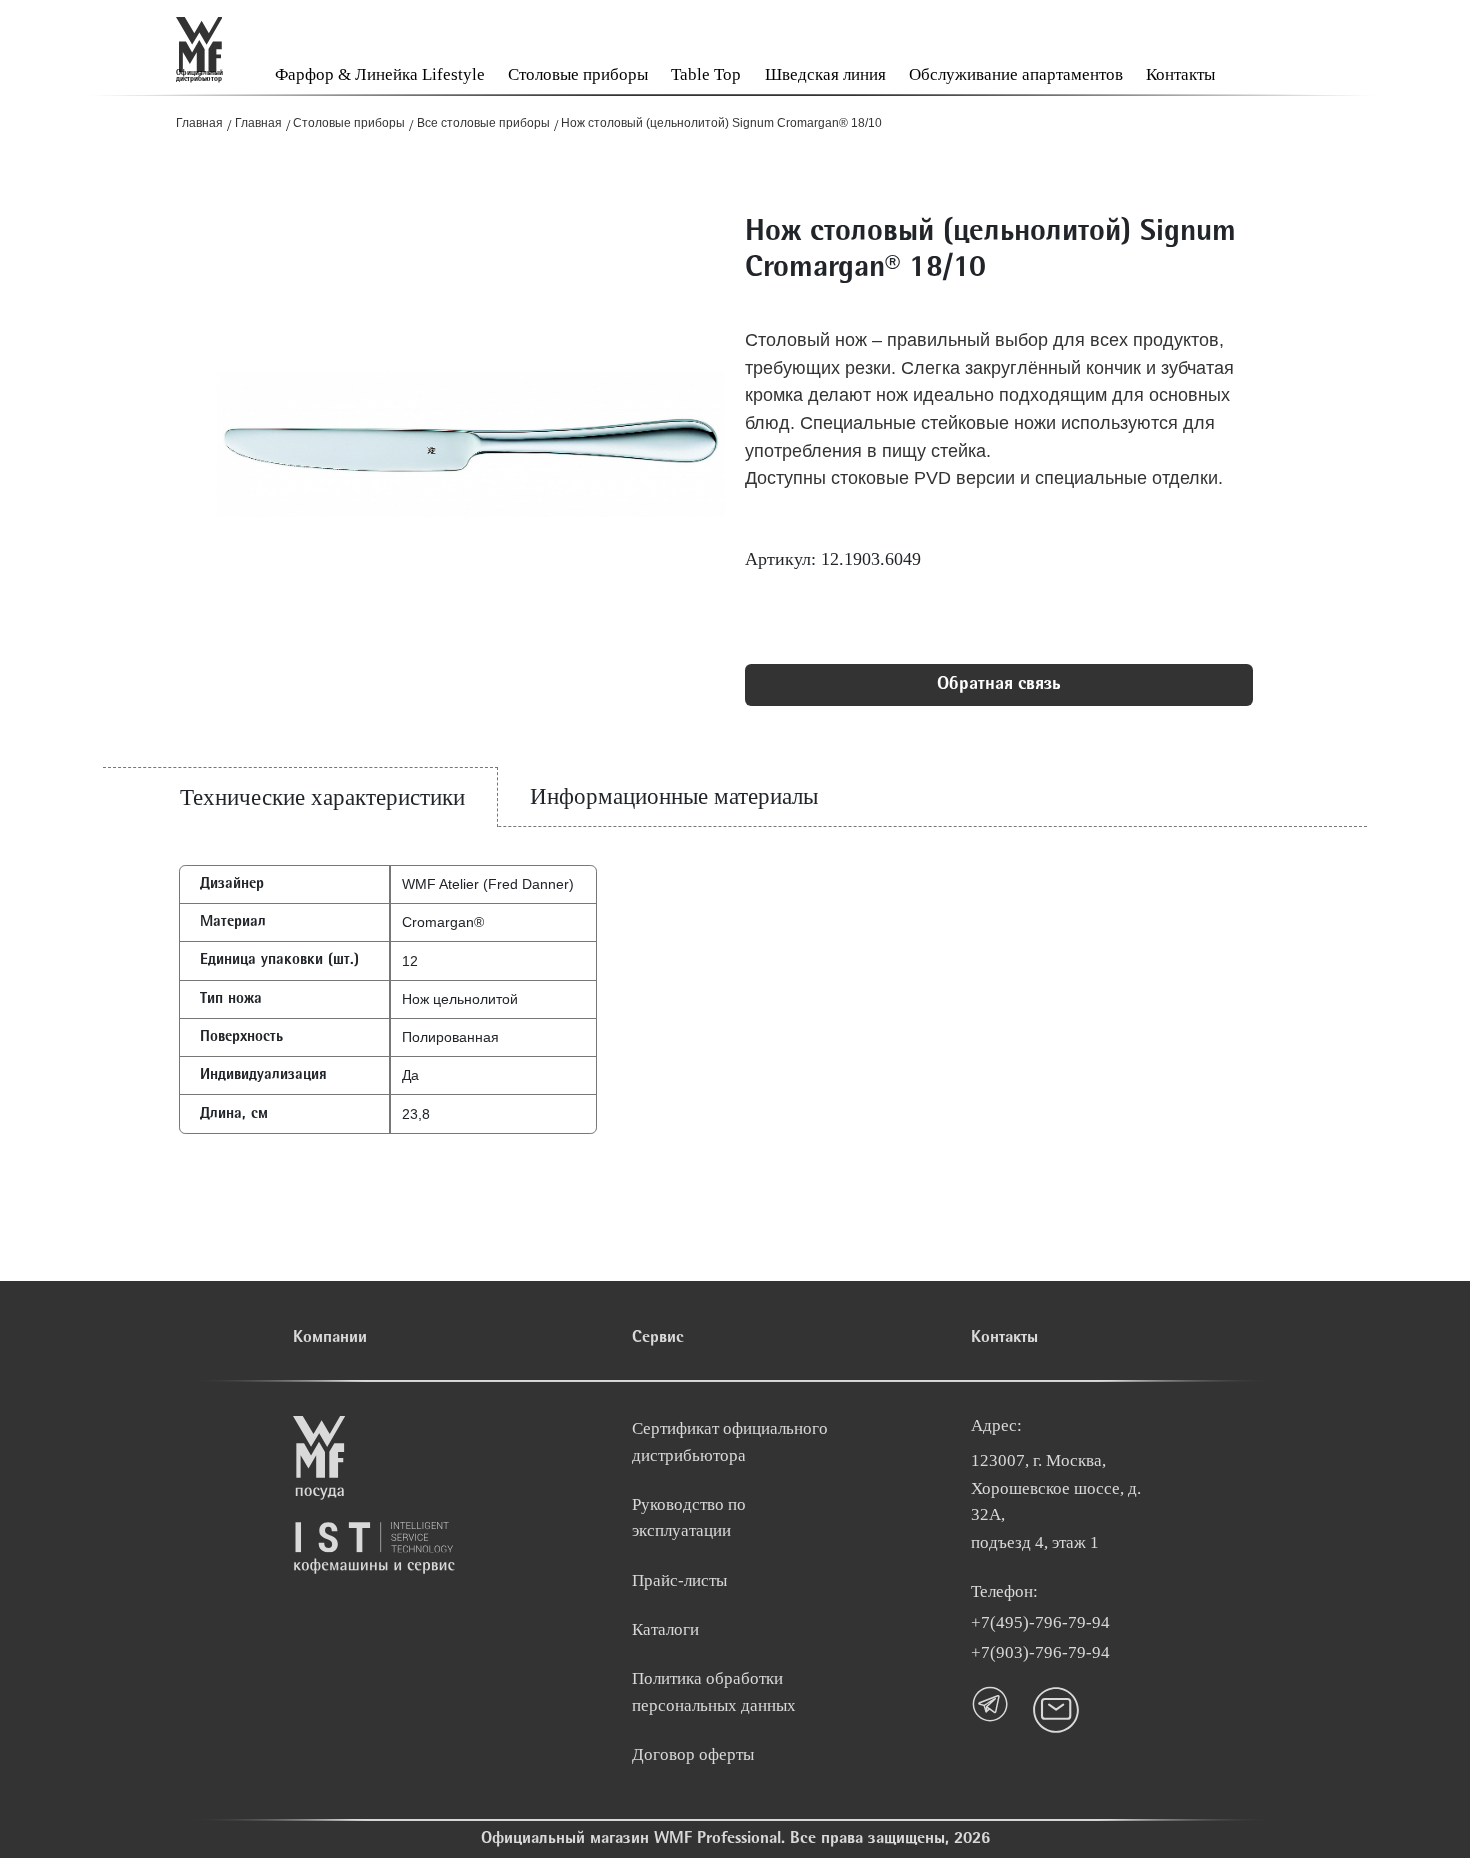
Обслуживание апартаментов (1016, 74)
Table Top (706, 74)
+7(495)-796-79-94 (1040, 1622)
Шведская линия (825, 74)
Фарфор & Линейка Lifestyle (380, 74)
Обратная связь (998, 684)
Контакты (1180, 74)
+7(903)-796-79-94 (1040, 1652)
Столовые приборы (578, 74)
